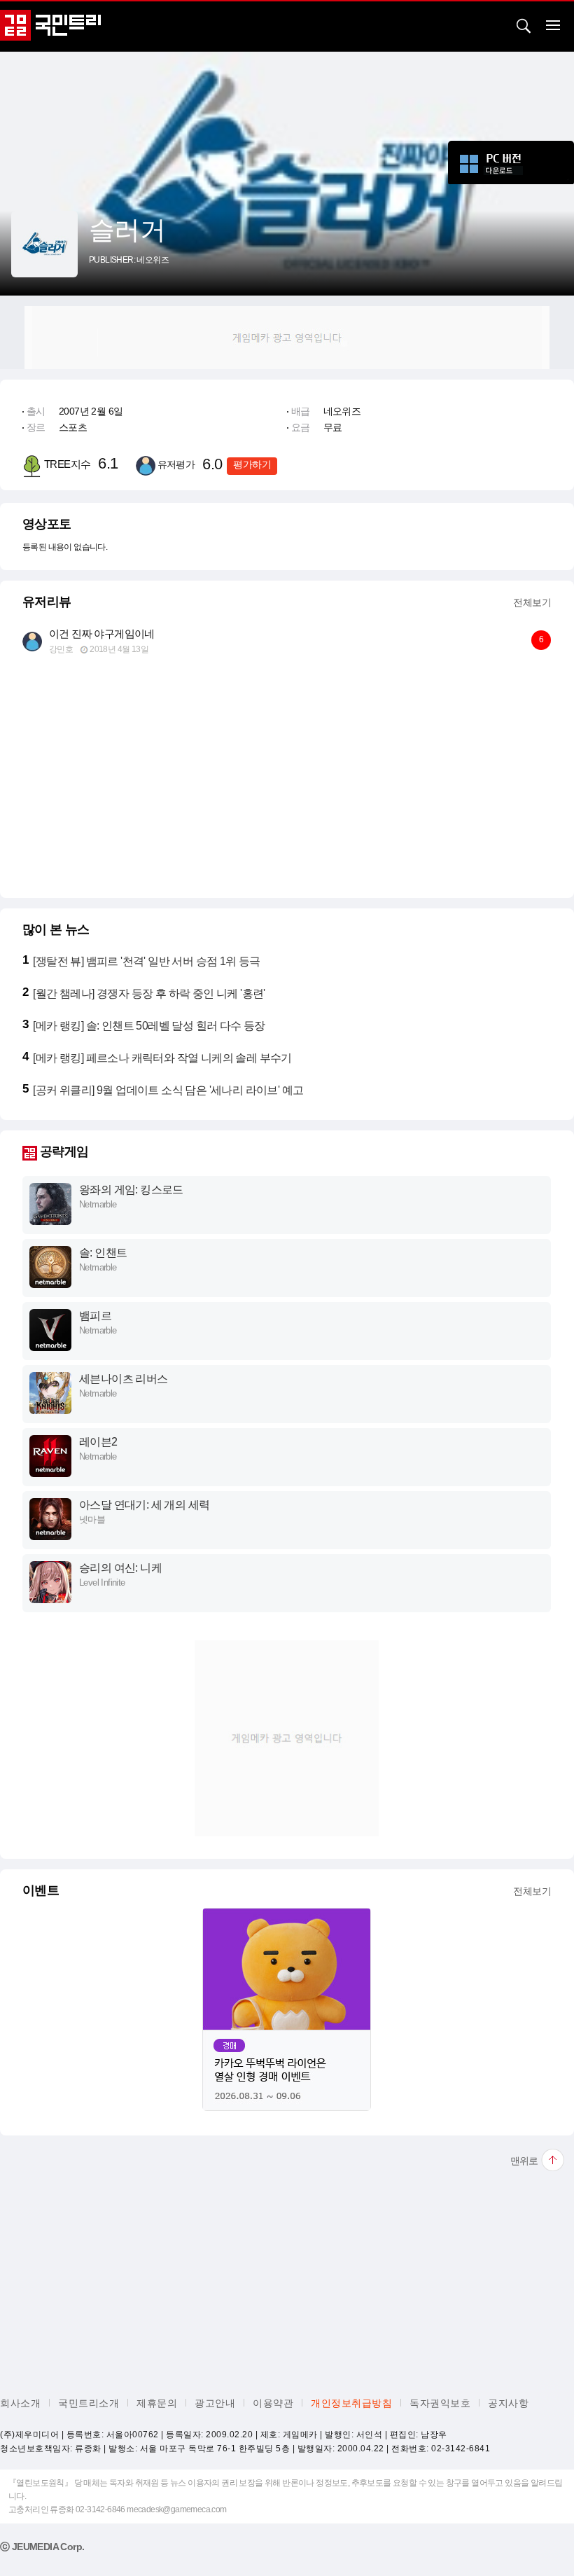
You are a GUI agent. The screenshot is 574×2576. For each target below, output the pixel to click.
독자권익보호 (440, 2403)
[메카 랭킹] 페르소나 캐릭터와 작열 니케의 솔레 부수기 (162, 1058)
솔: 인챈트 (103, 1253)
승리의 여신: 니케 (120, 1568)
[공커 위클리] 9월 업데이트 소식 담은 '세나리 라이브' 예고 (168, 1090)
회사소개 (20, 2403)
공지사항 (508, 2403)
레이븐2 (98, 1442)
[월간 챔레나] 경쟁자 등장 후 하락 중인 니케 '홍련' (149, 993)
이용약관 (273, 2403)
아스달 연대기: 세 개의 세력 (144, 1505)
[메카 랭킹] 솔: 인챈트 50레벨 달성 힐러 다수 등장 (149, 1026)
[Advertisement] (287, 338)
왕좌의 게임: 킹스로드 (131, 1190)
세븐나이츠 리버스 (124, 1379)
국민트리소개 (89, 2403)
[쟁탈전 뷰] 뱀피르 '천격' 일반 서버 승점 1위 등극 (146, 961)
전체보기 (532, 602)
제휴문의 (157, 2403)
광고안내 (215, 2403)
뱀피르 (95, 1316)
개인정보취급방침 (351, 2403)
